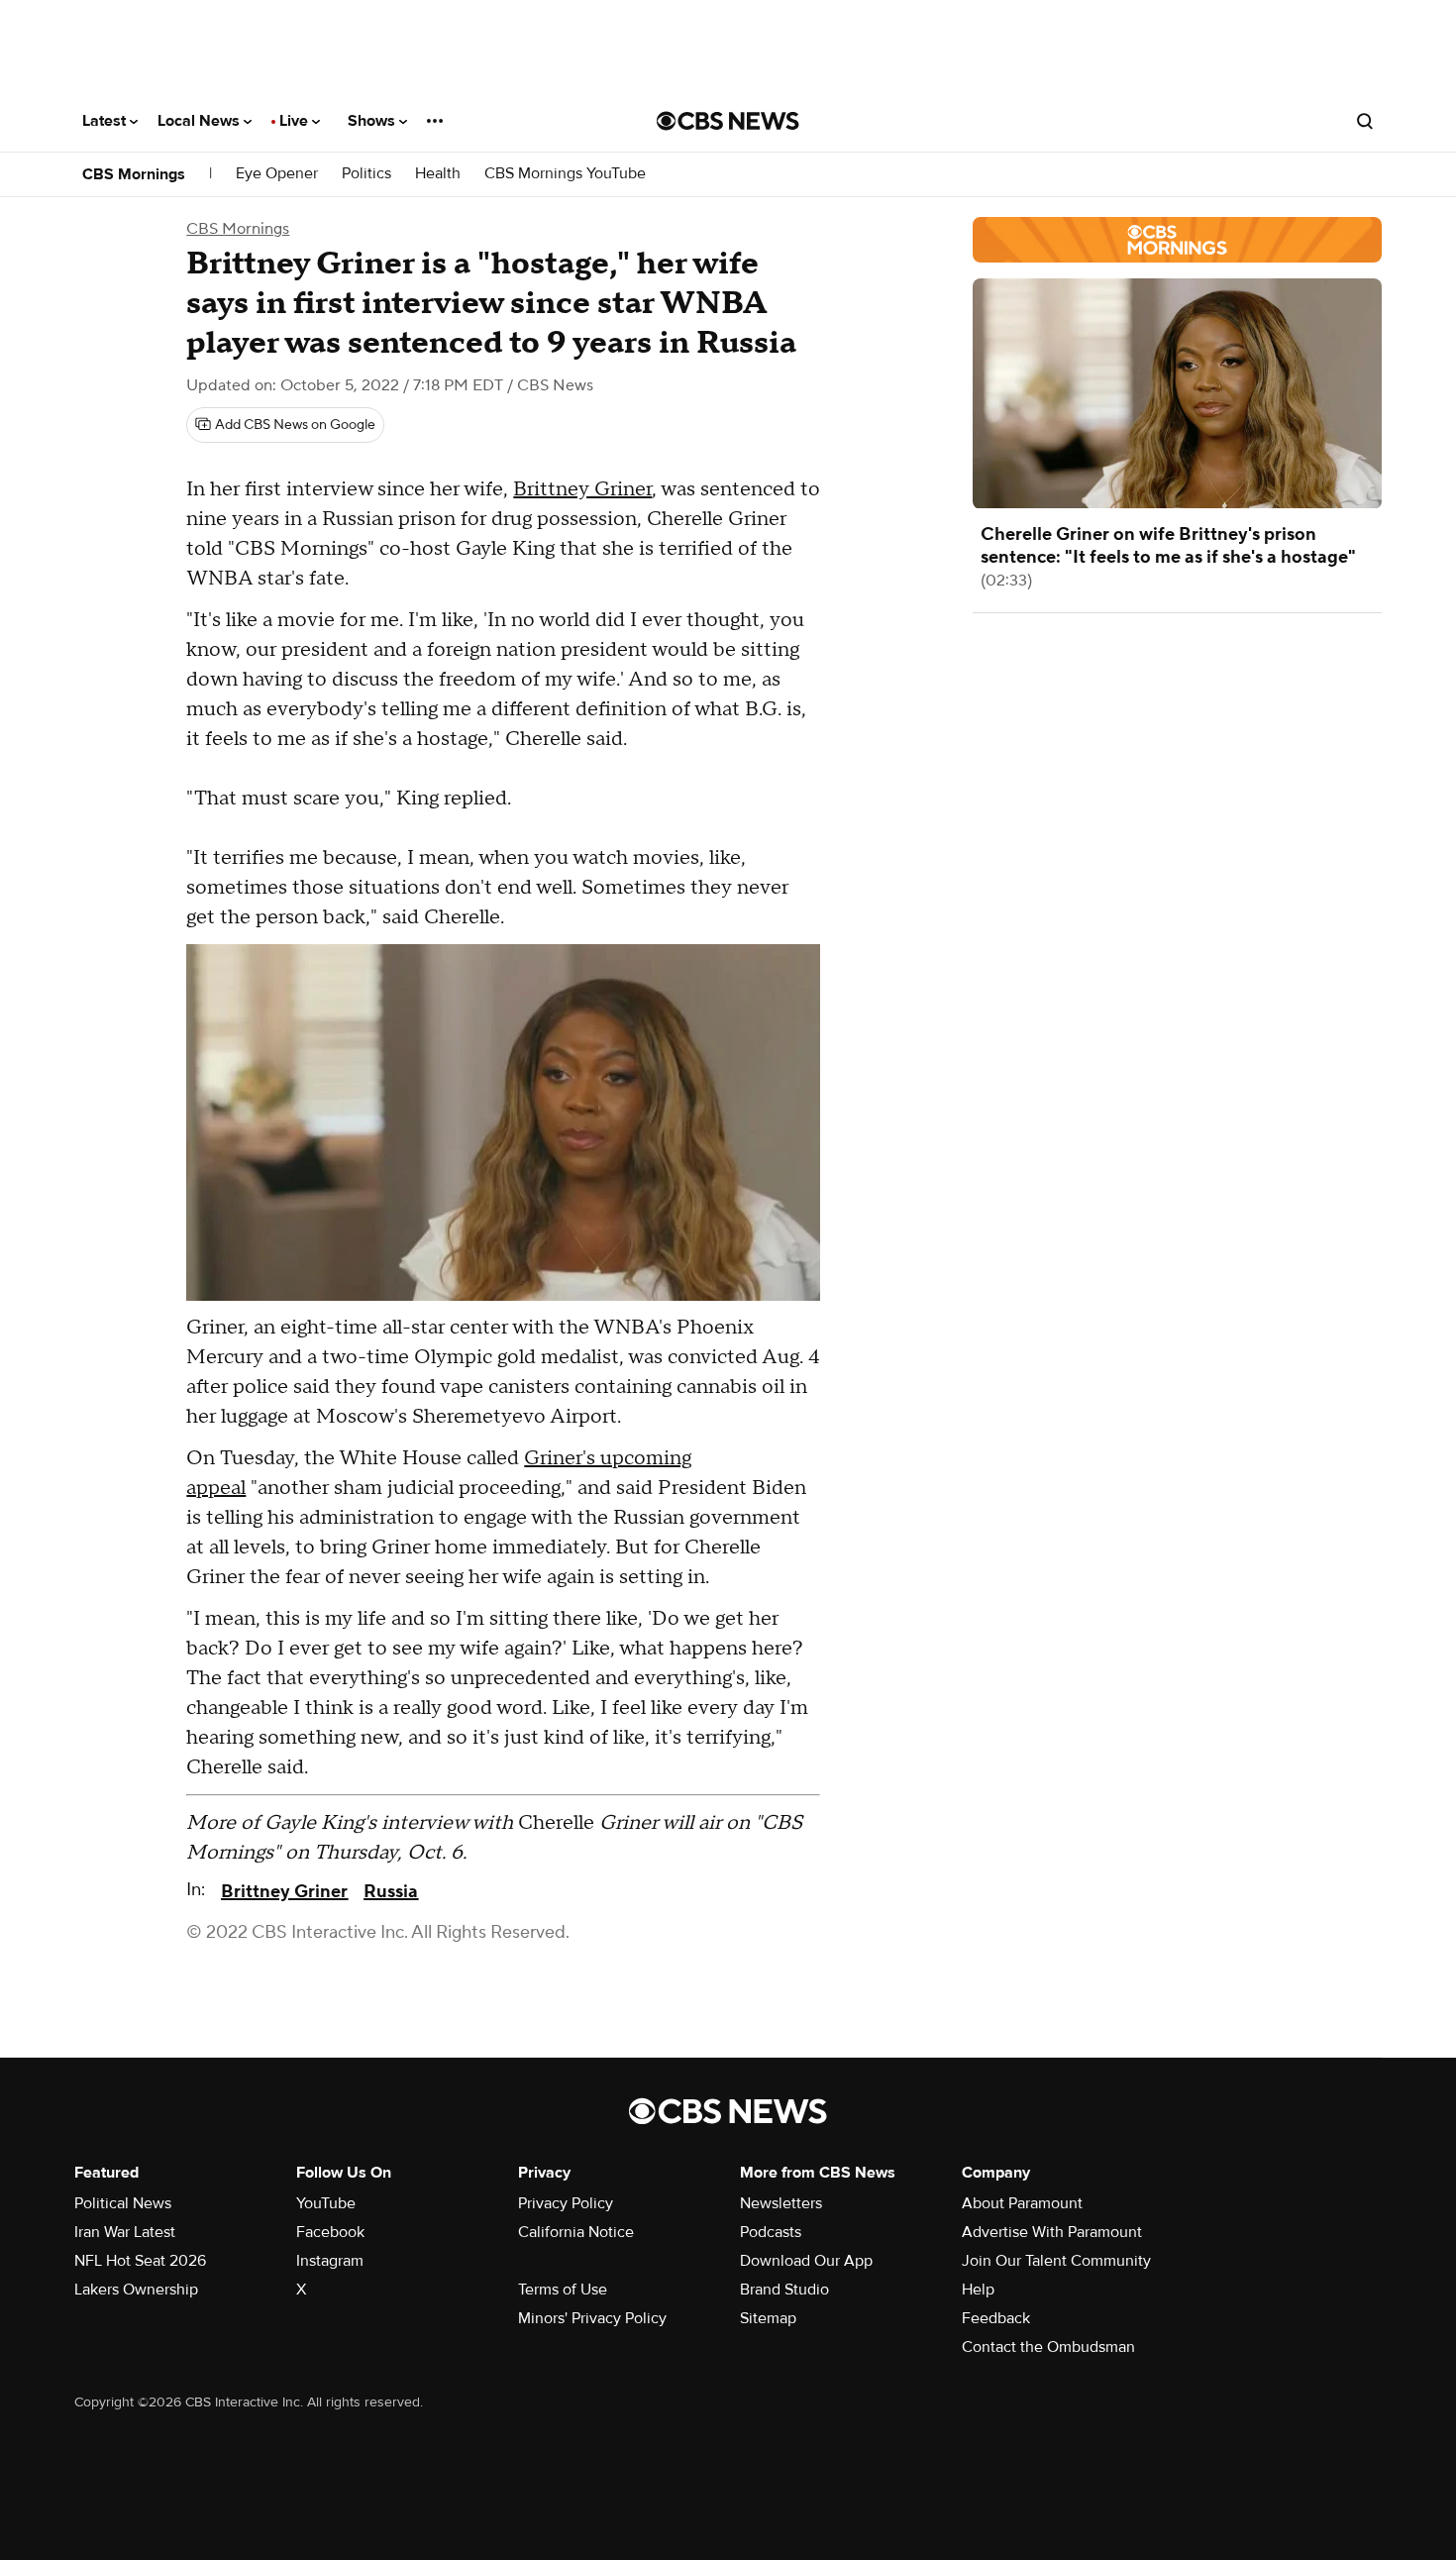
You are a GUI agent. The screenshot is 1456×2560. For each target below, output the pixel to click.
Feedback (996, 2318)
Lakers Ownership (136, 2290)
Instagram (330, 2261)
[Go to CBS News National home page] (728, 121)
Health (438, 174)
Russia (391, 1892)
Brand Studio (784, 2290)
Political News (123, 2203)
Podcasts (771, 2232)
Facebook (330, 2232)
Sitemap (768, 2318)
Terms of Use (563, 2290)
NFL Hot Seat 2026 (140, 2261)
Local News (201, 121)
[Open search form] (1365, 121)
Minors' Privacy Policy (592, 2318)
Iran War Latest (125, 2232)
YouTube (326, 2203)
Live (296, 121)
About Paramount (1022, 2203)
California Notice (576, 2232)
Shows (373, 121)
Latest (106, 121)
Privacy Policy (566, 2203)
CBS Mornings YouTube (565, 174)
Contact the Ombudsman (1048, 2347)
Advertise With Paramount (1052, 2232)
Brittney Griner (582, 489)
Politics (366, 174)
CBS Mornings (134, 174)
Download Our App (806, 2261)
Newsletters (781, 2203)
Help (978, 2290)
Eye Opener (277, 174)
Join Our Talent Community (1056, 2261)
